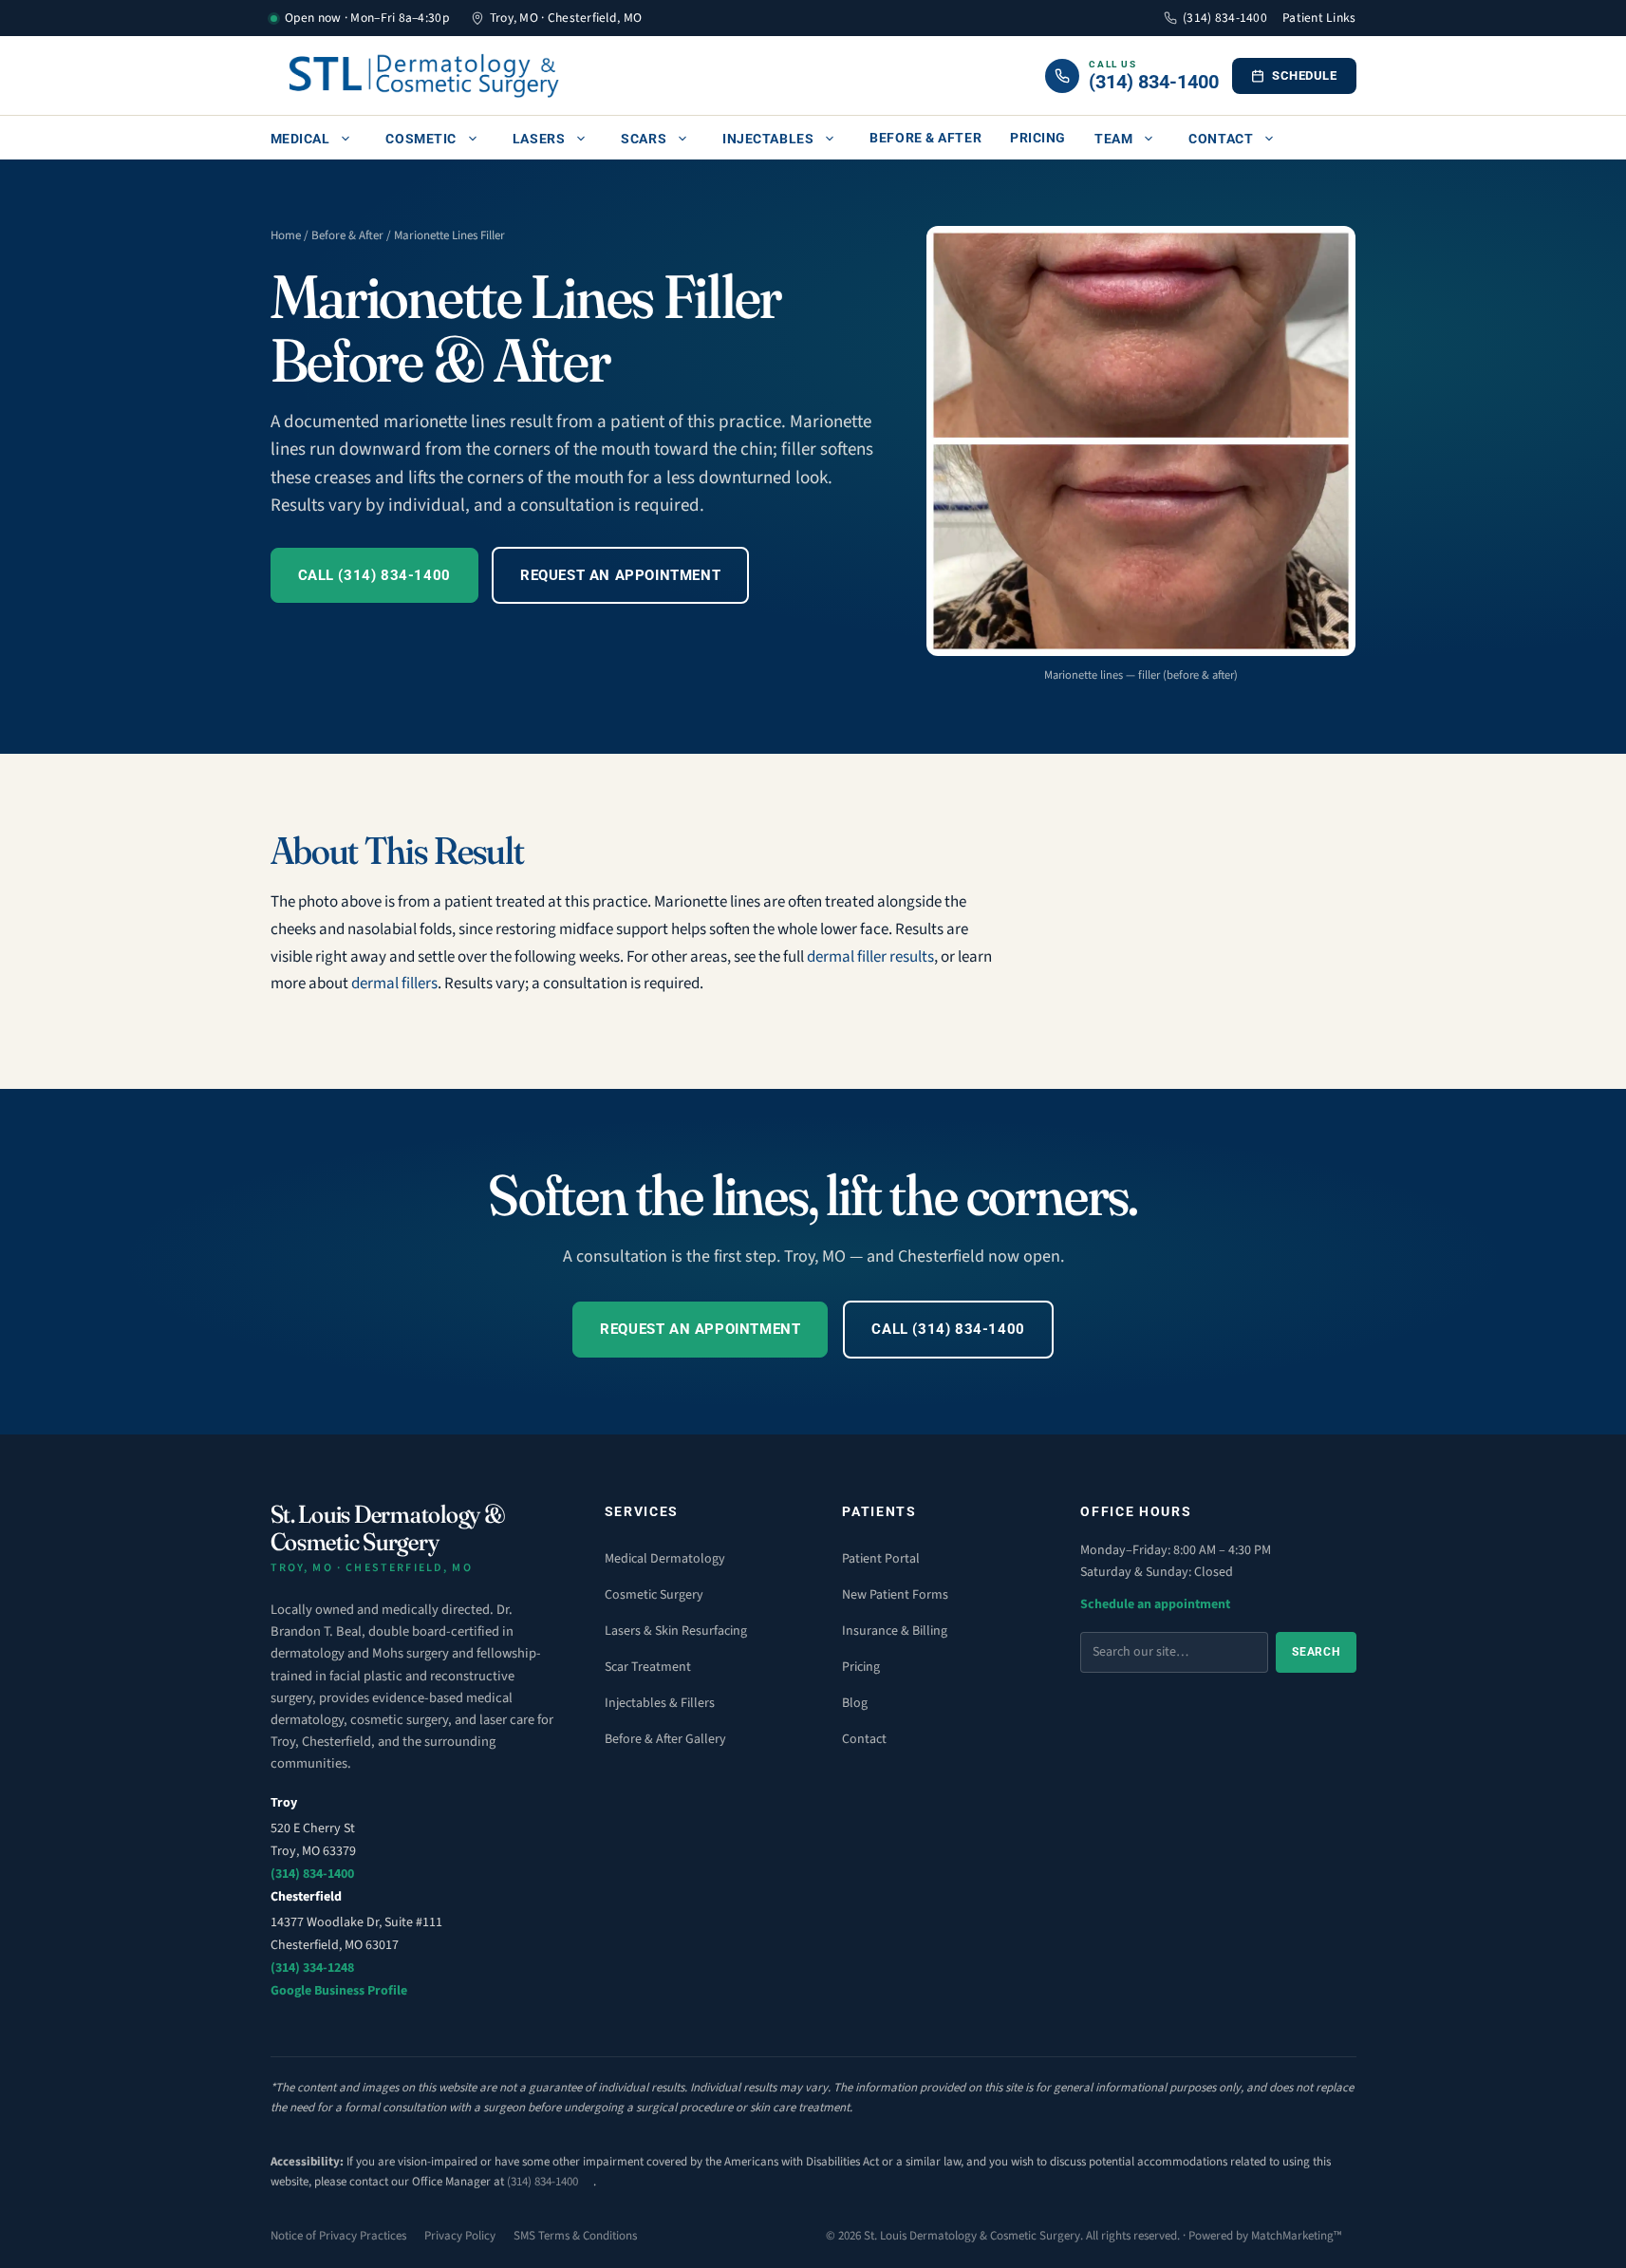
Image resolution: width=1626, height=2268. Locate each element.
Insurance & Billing (895, 1631)
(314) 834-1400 (1225, 18)
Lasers (539, 139)
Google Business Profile (339, 1991)
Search (1316, 1652)
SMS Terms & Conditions (575, 2236)
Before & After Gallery (665, 1739)
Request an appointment (620, 575)
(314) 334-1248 (312, 1968)
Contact (1221, 139)
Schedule (1304, 75)
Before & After (925, 138)
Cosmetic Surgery (654, 1595)
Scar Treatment (648, 1667)
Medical (300, 139)
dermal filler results (870, 957)
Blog (855, 1703)
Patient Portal (881, 1559)
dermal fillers (394, 984)
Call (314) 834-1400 (374, 575)
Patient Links (1319, 18)
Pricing (1038, 138)
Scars (644, 139)
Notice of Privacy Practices (338, 2236)
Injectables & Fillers (660, 1703)
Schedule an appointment (1155, 1604)
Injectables (768, 139)
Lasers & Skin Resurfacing (676, 1631)
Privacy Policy (460, 2236)
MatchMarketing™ (1296, 2236)
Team (1113, 139)
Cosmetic (421, 139)
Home (286, 235)
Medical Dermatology (665, 1559)
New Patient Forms (895, 1595)
